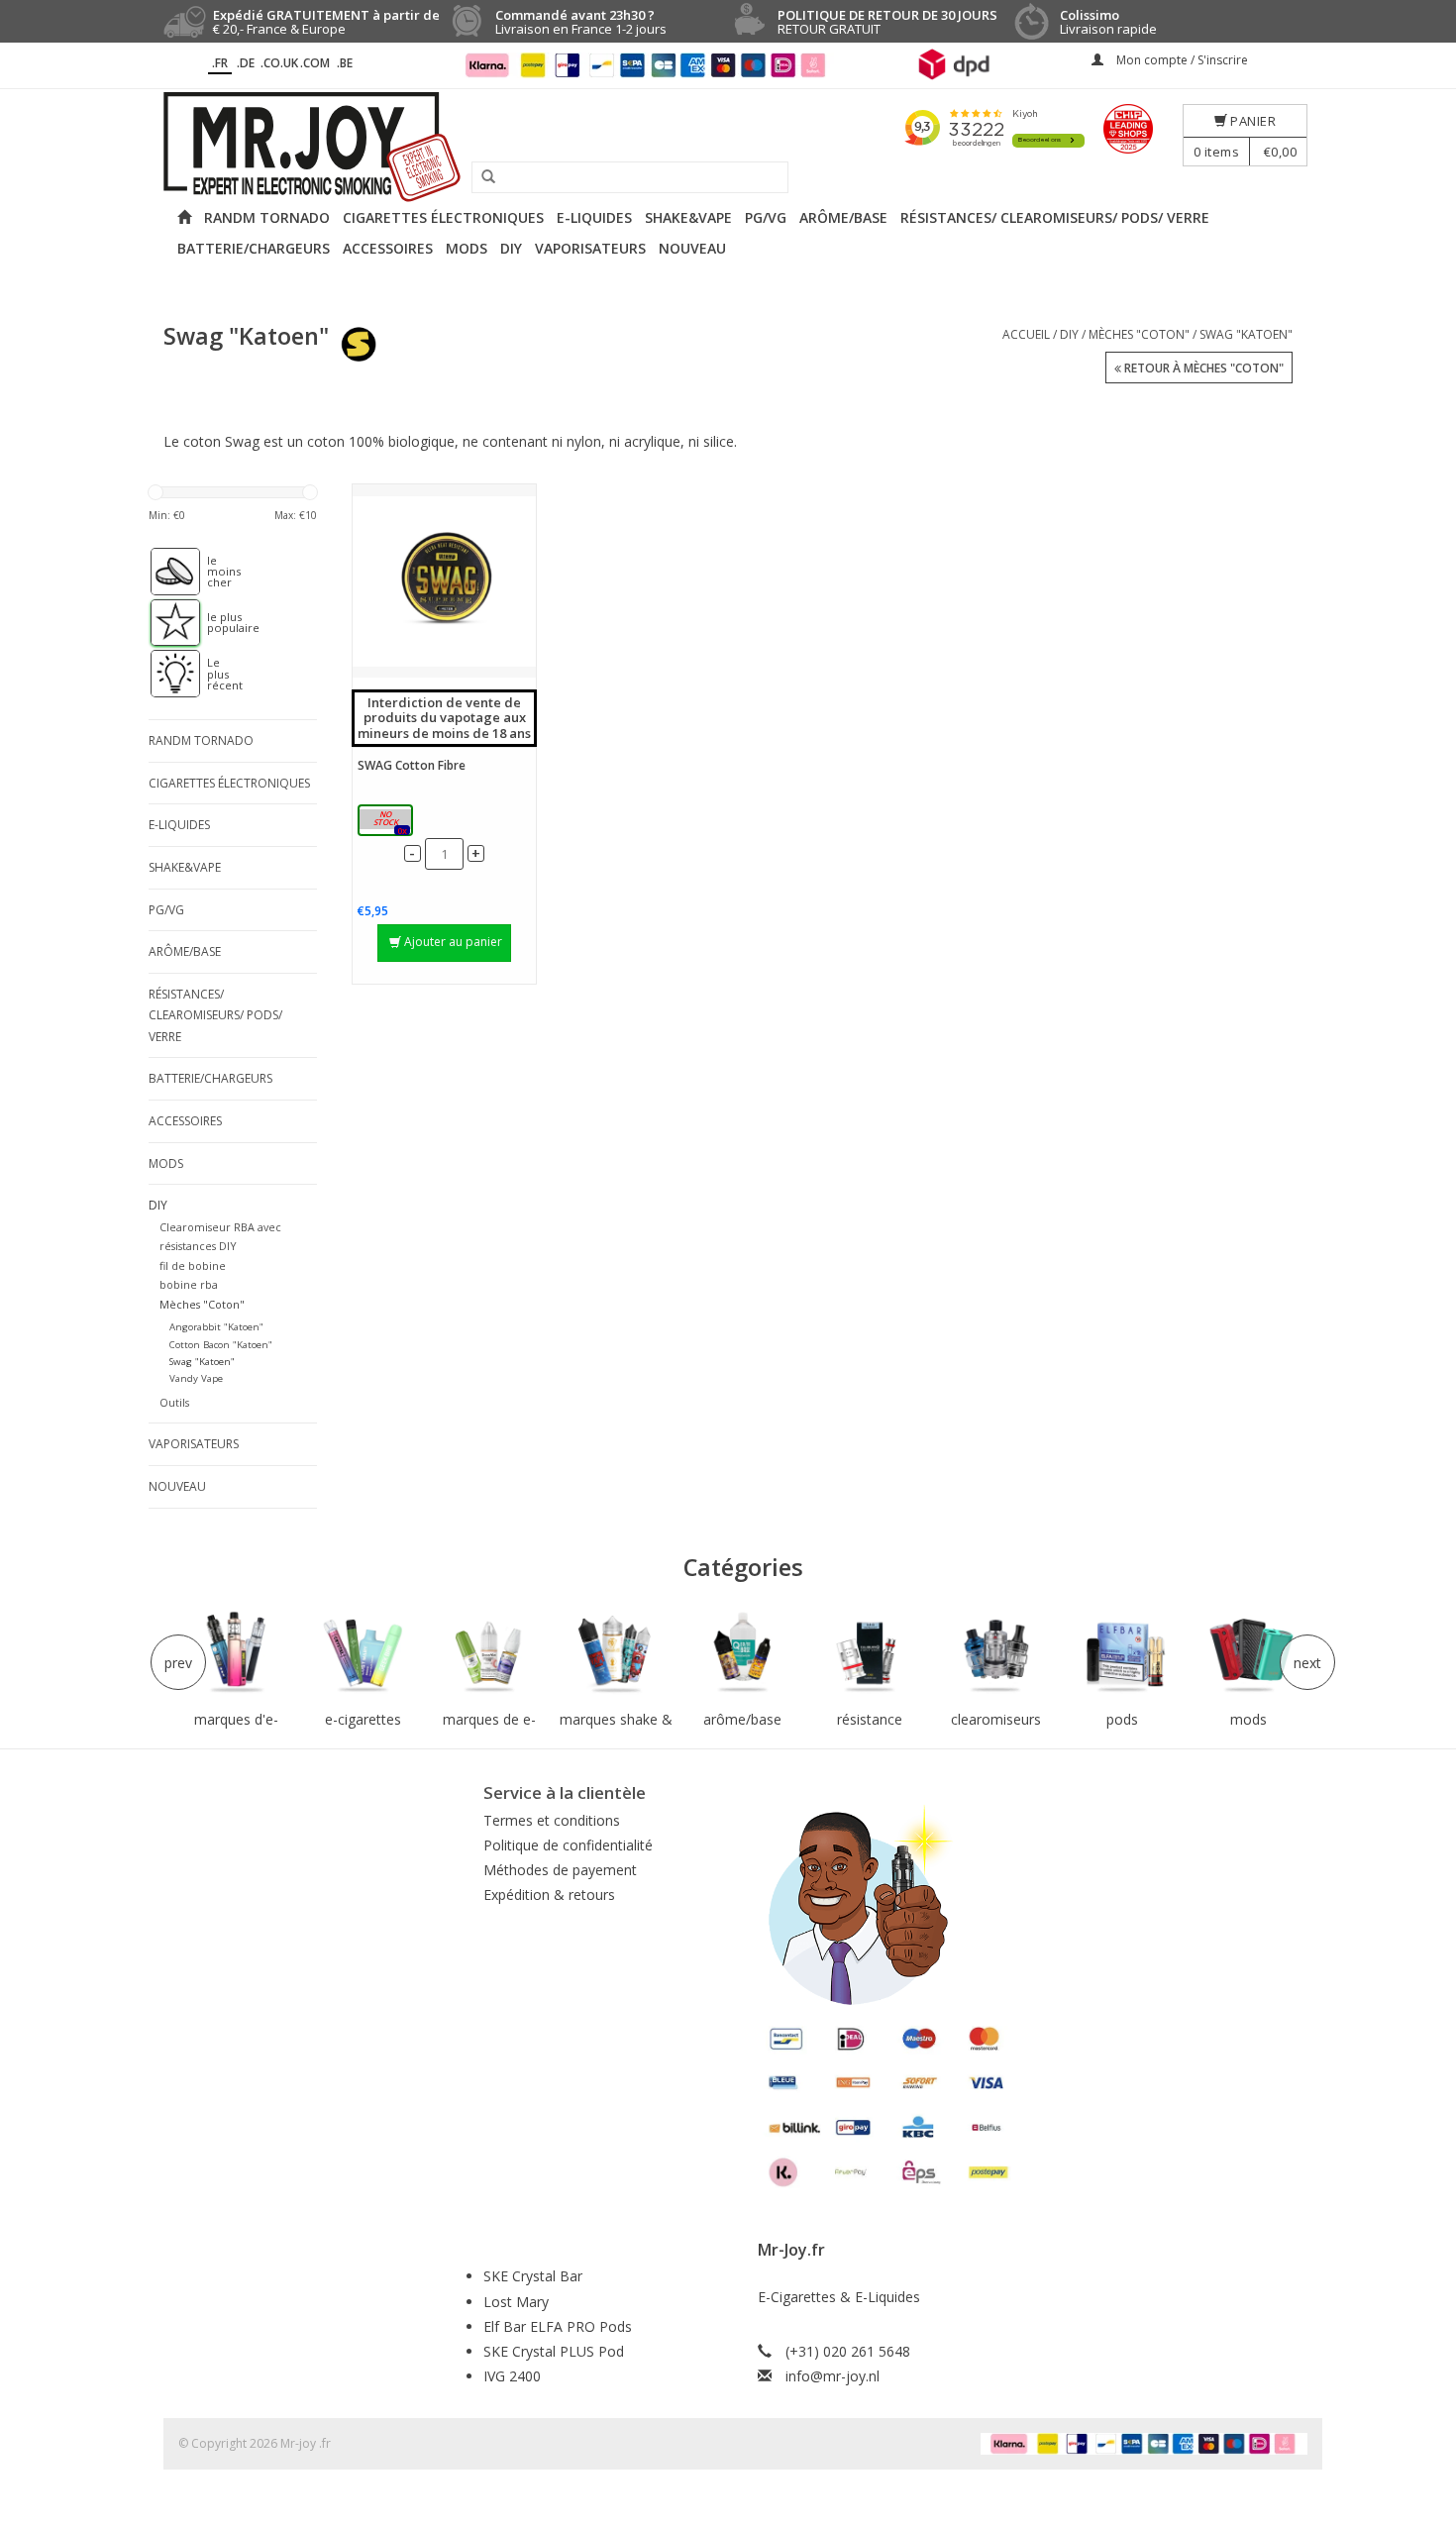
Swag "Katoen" (1246, 334)
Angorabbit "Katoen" (216, 1327)
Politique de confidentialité (568, 1845)
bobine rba (189, 1284)
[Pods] (1122, 1653)
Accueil (1026, 334)
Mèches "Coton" (1139, 334)
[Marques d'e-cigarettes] (237, 1653)
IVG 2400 (512, 2376)
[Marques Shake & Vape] (616, 1653)
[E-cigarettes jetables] (364, 1653)
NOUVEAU (692, 248)
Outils (174, 1402)
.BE (345, 63)
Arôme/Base (843, 217)
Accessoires (388, 248)
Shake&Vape (688, 217)
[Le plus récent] (165, 674)
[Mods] (1249, 1653)
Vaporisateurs (590, 248)
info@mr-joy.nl (832, 2376)
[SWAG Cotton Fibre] (444, 581)
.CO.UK (279, 63)
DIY (511, 248)
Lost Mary (516, 2302)
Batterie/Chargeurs (254, 248)
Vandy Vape (196, 1378)
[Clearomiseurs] (995, 1653)
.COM (315, 63)
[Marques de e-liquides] (489, 1653)
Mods (467, 248)
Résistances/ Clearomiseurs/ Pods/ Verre (1055, 217)
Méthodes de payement (560, 1870)
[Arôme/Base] (743, 1653)
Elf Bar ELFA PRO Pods (558, 2326)
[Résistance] (870, 1653)
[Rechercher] (481, 177)
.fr (220, 63)
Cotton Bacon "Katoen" (221, 1345)
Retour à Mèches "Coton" (1202, 368)
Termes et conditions (552, 1820)
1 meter (386, 822)
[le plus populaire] (165, 623)
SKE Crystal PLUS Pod (554, 2351)
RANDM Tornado (267, 217)
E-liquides (594, 217)
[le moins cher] (165, 572)
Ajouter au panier (453, 942)
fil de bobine (193, 1265)
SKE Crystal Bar (533, 2276)
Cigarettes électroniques (443, 217)
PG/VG (766, 217)
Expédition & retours (549, 1895)
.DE (246, 63)
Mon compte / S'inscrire (1181, 60)
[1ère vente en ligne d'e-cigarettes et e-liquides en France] (728, 147)
